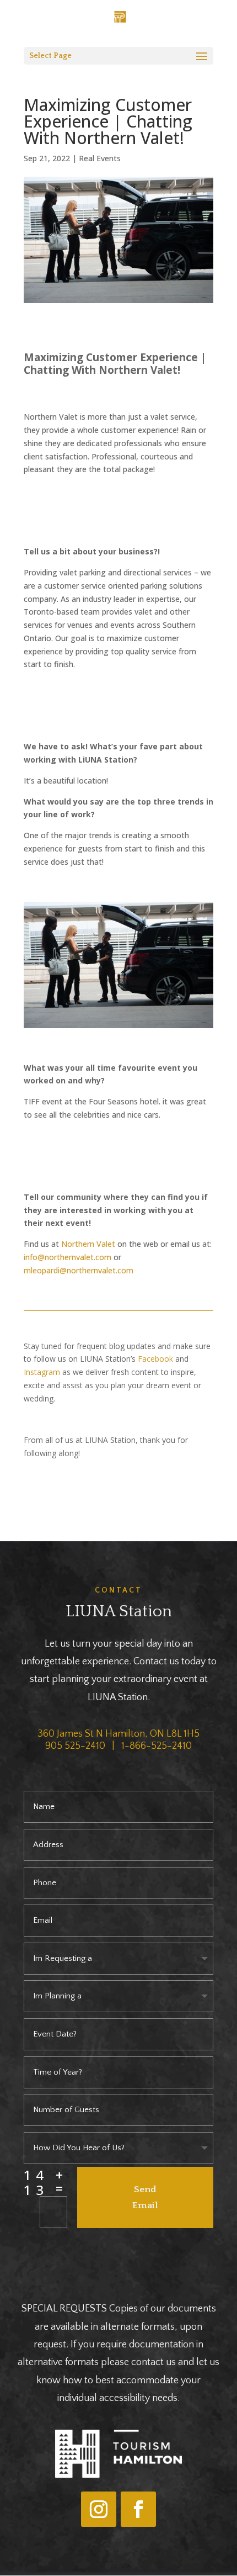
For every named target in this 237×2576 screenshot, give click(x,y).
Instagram (42, 1372)
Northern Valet (88, 1244)
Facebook (155, 1359)
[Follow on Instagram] (99, 2509)
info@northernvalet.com (68, 1257)
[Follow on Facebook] (138, 2509)
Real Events (100, 158)
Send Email (145, 2197)
